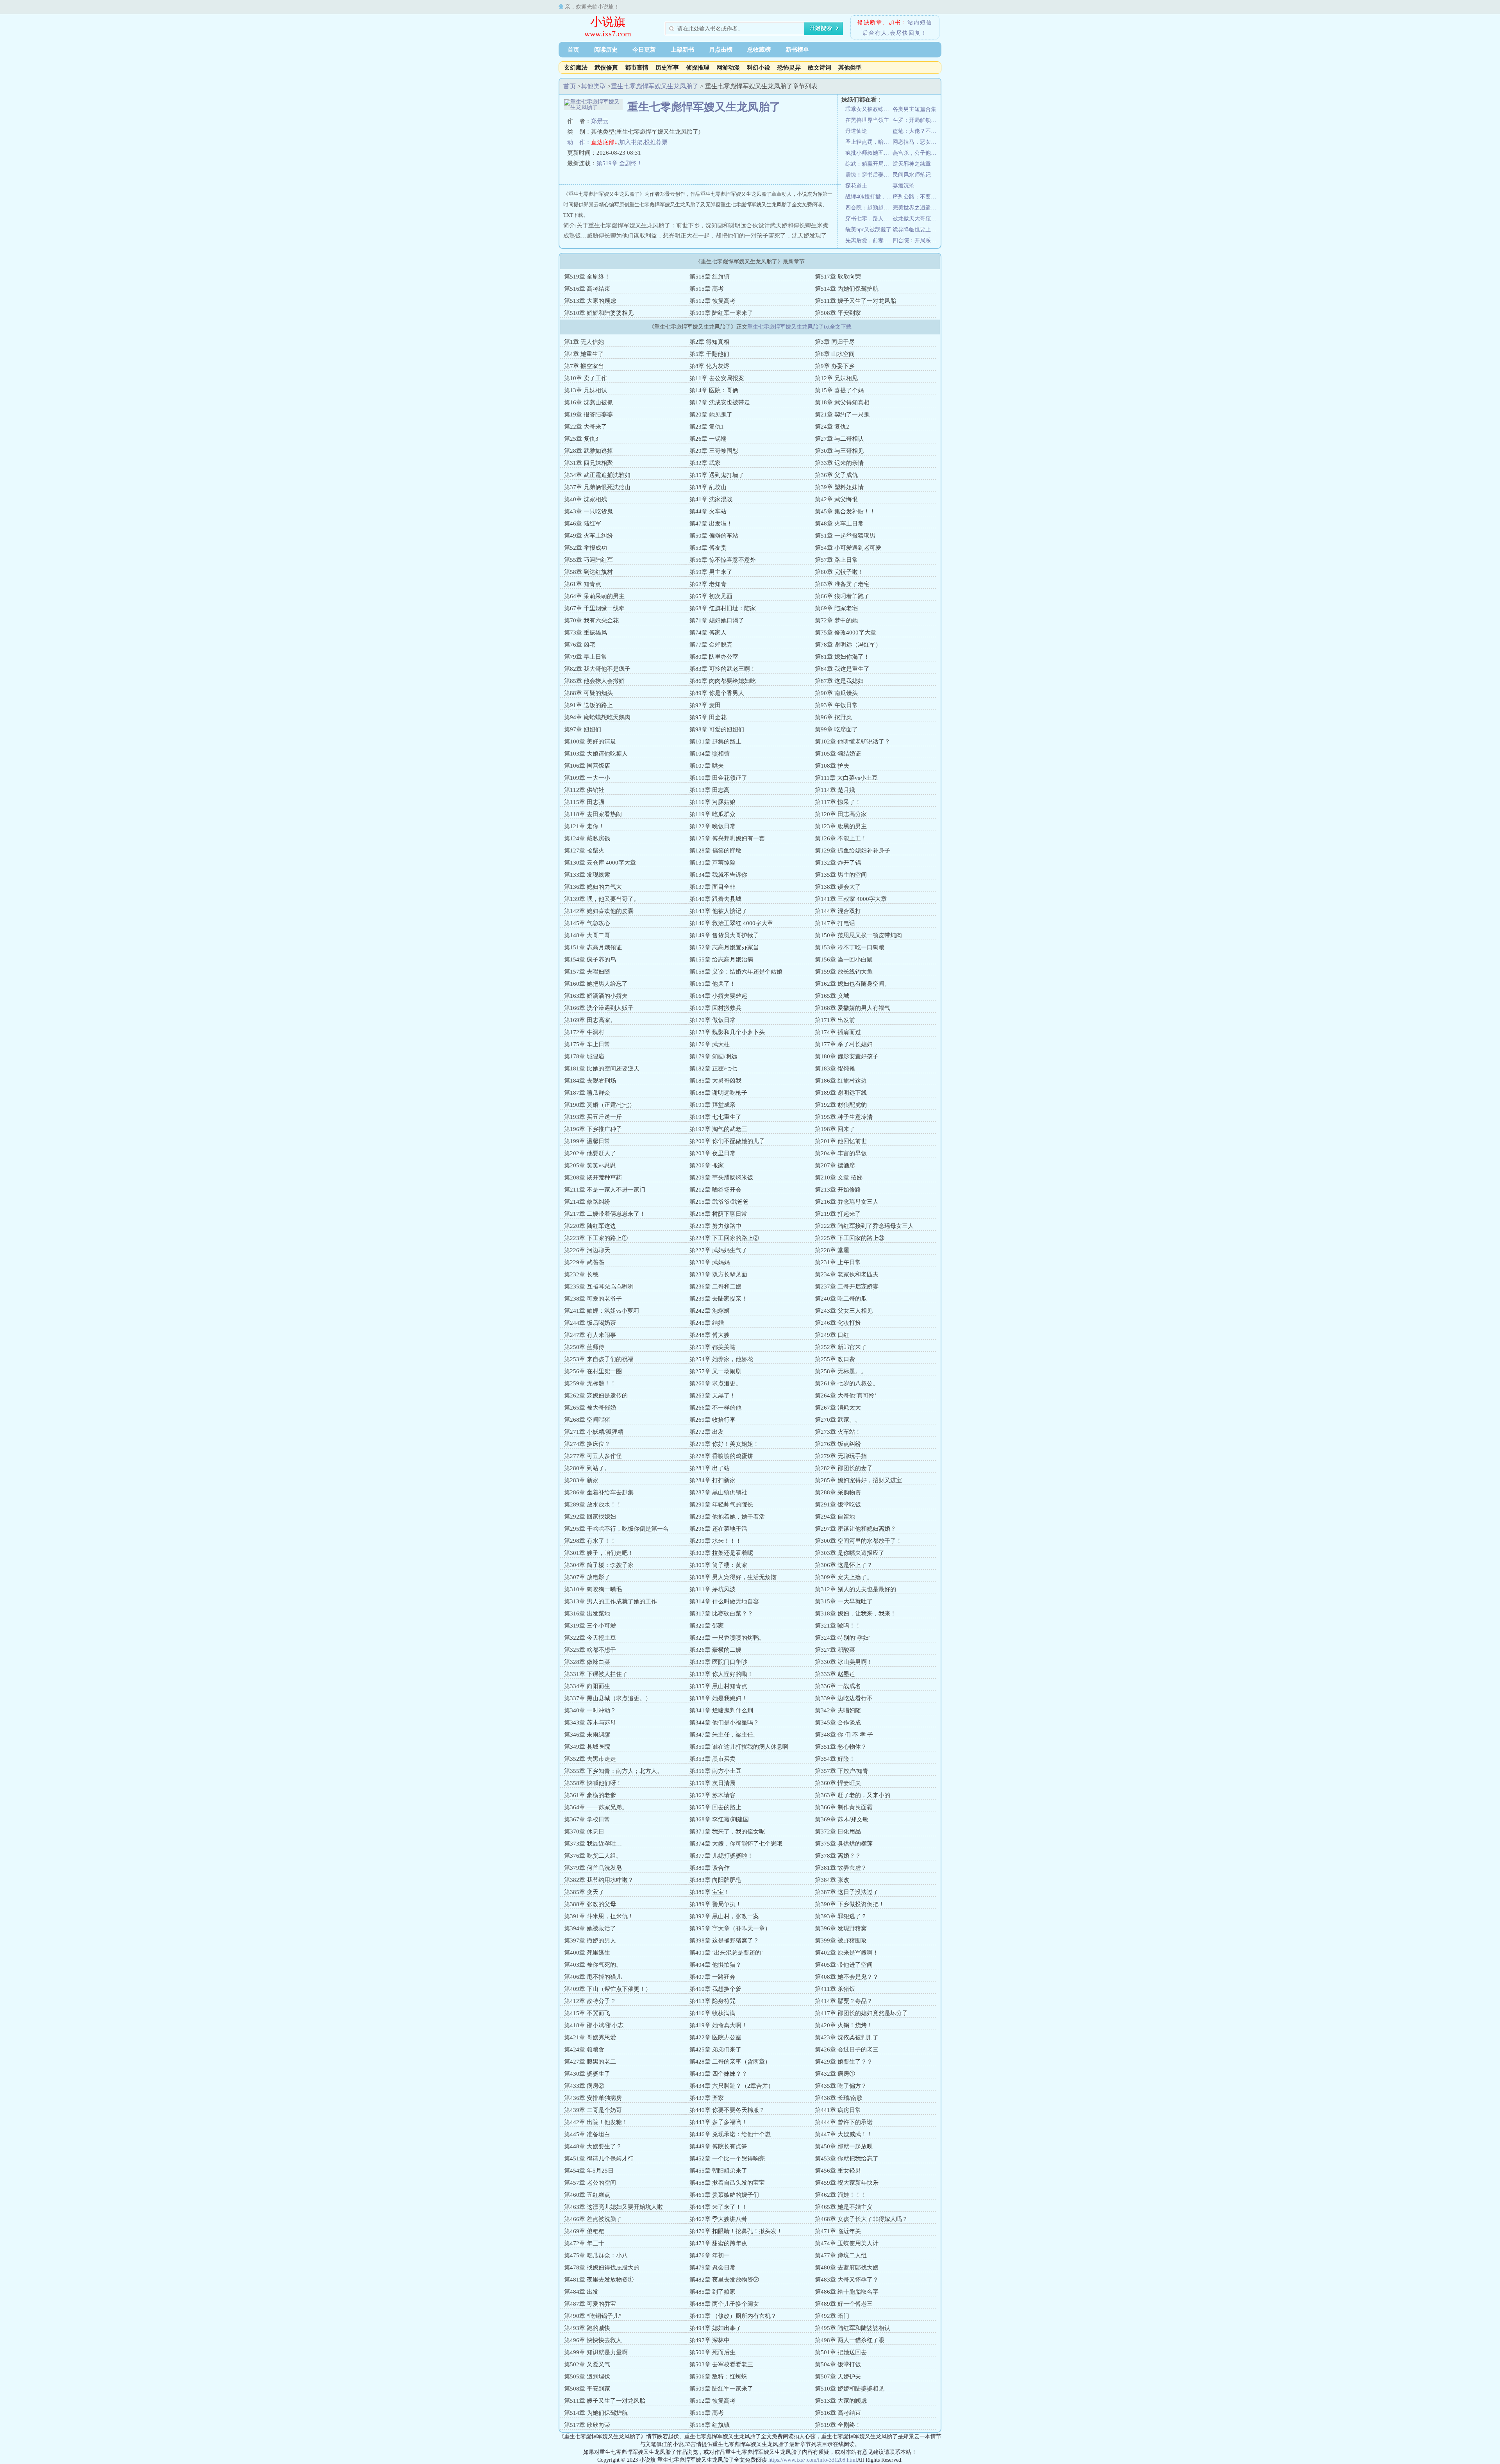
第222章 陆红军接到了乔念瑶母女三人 (864, 1226)
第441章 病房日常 (838, 2110)
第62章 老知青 (708, 584)
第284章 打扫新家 (712, 1480)
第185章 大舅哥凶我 (715, 1081)
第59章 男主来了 (711, 572)
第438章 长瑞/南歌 (839, 2098)
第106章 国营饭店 (587, 766)
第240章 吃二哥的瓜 (841, 1299)
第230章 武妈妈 (710, 1262)
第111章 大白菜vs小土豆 (846, 778)
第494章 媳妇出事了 (715, 2328)
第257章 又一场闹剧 (715, 1371)
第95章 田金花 (708, 717)
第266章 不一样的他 (715, 1408)
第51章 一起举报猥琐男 (845, 536)
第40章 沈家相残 (586, 499)
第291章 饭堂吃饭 (838, 1504)
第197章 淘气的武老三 (718, 1129)
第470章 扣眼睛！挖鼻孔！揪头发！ (736, 2231)
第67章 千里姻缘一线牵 (594, 608)
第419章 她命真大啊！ (718, 2025)
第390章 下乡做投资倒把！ (850, 1904)
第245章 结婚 (707, 1323)
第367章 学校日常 (587, 1819)
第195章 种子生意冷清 (844, 1117)
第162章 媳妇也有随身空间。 (853, 984)
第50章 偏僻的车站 (714, 536)
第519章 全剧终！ (620, 163)
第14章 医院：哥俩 (714, 390)
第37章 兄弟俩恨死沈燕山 (597, 487)
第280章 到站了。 (587, 1468)
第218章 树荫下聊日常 (718, 1214)
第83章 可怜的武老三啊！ (723, 669)
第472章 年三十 (584, 2243)
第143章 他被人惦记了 (718, 911)
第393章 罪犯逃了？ (841, 1916)
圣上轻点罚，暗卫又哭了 (869, 142)
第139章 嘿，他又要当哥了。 (602, 899)
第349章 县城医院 (587, 1747)
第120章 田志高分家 (841, 814)
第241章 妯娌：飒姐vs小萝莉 (602, 1311)
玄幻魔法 (576, 68)
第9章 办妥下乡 (835, 366)
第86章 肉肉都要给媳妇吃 (723, 681)
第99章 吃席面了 (836, 729)
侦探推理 (698, 68)
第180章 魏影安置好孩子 (847, 1056)
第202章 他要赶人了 (590, 1153)
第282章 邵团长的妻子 (844, 1468)
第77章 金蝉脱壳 (711, 645)
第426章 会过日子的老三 (847, 2049)
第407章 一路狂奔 (712, 1977)
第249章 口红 (832, 1335)
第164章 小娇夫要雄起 (718, 996)
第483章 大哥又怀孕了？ (847, 2280)
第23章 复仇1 (707, 427)
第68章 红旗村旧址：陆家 (723, 608)
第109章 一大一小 (587, 778)
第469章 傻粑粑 (584, 2231)
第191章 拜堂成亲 (712, 1105)
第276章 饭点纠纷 (838, 1444)
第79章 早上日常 (586, 657)
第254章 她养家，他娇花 (721, 1359)
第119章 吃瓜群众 (712, 814)
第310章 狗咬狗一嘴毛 (593, 1589)
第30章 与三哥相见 (839, 451)
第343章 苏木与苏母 (590, 1722)
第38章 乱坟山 (708, 487)
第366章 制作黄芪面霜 (844, 1807)
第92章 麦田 (705, 705)
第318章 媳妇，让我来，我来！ (855, 1613)
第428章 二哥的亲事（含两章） (730, 2062)
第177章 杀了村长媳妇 (844, 1044)
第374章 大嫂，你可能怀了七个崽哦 (736, 1844)
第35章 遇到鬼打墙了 (717, 475)
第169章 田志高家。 (590, 1020)
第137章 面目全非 (712, 887)
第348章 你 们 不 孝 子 (844, 1735)
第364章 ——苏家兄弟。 (596, 1807)
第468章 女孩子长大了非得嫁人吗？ (861, 2219)
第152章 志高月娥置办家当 (724, 947)
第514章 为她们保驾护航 (847, 289)
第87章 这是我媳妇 (839, 681)
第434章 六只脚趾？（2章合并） (732, 2086)
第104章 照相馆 (710, 754)
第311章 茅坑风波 (712, 1589)
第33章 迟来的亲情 (839, 463)
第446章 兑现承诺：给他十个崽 (730, 2134)
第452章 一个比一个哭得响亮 (727, 2158)
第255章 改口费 (835, 1359)
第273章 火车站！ (838, 1432)
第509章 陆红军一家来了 (721, 313)
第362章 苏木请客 (712, 1795)
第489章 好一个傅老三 (844, 2304)
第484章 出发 (581, 2292)
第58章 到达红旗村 (588, 572)
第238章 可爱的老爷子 (593, 1299)
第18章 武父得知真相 (842, 402)
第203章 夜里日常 (712, 1153)
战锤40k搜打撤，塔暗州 (869, 197)
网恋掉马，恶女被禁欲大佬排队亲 (916, 142)
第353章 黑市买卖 (712, 1759)
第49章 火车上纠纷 (588, 536)
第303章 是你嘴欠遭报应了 (850, 1553)
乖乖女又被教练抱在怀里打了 (869, 109)
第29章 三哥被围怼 (714, 451)
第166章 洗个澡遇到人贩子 (599, 1008)
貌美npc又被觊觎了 (868, 230)
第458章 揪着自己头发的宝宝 (727, 2183)
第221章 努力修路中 (715, 1226)
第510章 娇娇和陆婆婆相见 (599, 313)
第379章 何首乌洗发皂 (593, 1868)
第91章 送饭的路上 (588, 705)
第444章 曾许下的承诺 (844, 2122)
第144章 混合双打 (838, 911)
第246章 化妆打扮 (838, 1323)
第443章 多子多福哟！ (718, 2122)
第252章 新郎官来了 (841, 1347)
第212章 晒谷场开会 (715, 1190)
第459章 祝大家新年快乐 (847, 2183)
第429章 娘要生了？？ (844, 2062)
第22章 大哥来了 (586, 427)
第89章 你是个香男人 (717, 693)
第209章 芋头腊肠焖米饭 (721, 1178)
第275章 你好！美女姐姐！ (724, 1444)
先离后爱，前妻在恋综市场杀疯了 (869, 240)
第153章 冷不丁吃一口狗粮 (850, 947)
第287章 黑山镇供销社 (718, 1492)
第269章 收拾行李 (712, 1420)
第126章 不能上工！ (841, 838)
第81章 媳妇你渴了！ (842, 657)
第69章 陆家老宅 (836, 608)
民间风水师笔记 (912, 175)
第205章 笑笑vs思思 (590, 1165)
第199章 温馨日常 (587, 1141)
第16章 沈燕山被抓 (588, 402)
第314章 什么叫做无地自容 (724, 1601)
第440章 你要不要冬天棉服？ (727, 2110)
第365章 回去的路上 (715, 1807)
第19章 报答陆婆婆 (588, 415)
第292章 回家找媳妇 (590, 1517)
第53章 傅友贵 (708, 548)
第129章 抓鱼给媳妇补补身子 (853, 851)
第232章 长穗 (581, 1274)
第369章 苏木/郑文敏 (842, 1819)
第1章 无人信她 (584, 342)
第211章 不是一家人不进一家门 (605, 1190)
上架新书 (682, 50)
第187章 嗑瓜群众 (587, 1093)
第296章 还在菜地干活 (718, 1529)
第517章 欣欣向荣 (838, 277)
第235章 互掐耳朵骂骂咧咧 (599, 1286)
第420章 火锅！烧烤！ (844, 2025)
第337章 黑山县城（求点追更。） (608, 1698)
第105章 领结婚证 (838, 754)
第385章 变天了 (584, 1892)
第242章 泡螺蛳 (710, 1311)
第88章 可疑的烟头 (588, 693)
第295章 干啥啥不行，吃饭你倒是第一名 (616, 1529)
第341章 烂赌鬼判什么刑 (721, 1710)
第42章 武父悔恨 (836, 499)
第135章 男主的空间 (841, 875)
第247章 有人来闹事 (590, 1335)
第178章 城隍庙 (584, 1056)
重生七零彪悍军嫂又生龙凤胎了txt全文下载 (799, 327)
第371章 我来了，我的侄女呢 (727, 1831)
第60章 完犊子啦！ (839, 572)
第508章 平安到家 (838, 313)
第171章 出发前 (835, 1020)
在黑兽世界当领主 (867, 120)
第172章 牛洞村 (584, 1032)
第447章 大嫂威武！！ (844, 2134)
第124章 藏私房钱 (587, 838)
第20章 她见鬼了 (711, 415)
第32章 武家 (705, 463)
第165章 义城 (832, 996)
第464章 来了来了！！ (718, 2207)
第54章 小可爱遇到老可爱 (848, 548)
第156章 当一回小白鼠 (844, 960)
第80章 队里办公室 (714, 657)
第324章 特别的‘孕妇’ (843, 1638)
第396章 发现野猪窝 (841, 1928)
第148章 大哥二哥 (587, 935)
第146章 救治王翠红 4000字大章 (731, 923)
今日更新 (644, 50)
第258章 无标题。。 (841, 1371)
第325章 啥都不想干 (590, 1650)
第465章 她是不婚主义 (844, 2207)
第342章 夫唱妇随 (838, 1710)
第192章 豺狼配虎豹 (841, 1105)
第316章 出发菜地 (587, 1613)
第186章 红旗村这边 (841, 1081)
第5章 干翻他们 (709, 354)
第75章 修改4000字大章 (846, 633)
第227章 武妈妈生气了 (718, 1250)
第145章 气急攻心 (587, 923)
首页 (573, 50)
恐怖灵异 (789, 68)
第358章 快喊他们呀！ (593, 1783)
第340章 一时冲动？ (590, 1710)
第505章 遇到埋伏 (587, 2376)
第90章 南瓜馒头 (836, 693)
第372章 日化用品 (838, 1831)
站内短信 (920, 22)
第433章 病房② (584, 2086)
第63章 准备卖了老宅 (842, 584)
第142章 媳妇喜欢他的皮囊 (599, 911)
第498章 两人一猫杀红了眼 (850, 2340)
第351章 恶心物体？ (841, 1747)
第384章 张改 (832, 1880)
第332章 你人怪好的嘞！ (721, 1674)
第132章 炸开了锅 (838, 863)
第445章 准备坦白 (587, 2134)
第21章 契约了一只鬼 (842, 415)
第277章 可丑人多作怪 (593, 1456)
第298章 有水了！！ (590, 1541)
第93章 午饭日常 (836, 705)
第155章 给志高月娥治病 (721, 960)
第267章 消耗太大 (838, 1408)
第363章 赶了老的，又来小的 (853, 1795)
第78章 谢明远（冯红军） (848, 645)
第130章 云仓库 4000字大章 (600, 863)
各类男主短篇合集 (914, 109)
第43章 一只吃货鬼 (588, 511)
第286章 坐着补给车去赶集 (599, 1492)
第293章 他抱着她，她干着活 (727, 1517)
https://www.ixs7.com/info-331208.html (813, 2460)
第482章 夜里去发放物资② (724, 2280)
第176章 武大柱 (710, 1044)
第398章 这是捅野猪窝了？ (724, 1940)
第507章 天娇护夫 (838, 2376)
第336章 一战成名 (838, 1686)
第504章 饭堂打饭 (838, 2364)
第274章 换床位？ (587, 1444)
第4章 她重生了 (584, 354)
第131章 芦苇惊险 (712, 863)
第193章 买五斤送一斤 (593, 1117)
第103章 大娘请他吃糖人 (596, 754)
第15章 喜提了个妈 (839, 390)
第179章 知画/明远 (713, 1056)
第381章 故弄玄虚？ (841, 1868)
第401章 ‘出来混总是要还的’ (726, 1953)
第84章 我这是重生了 (842, 669)
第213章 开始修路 (838, 1190)
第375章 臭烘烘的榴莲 (844, 1844)
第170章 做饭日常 (712, 1020)
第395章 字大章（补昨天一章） (730, 1928)
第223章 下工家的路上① (596, 1238)
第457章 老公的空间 (590, 2183)
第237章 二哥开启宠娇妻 (847, 1286)
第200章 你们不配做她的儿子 (727, 1141)
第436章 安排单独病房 (593, 2098)
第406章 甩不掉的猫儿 (593, 1977)
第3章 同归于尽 (835, 342)
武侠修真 (606, 68)
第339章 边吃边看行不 (844, 1698)
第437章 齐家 (707, 2098)
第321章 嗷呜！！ (838, 1626)
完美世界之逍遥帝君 (916, 208)
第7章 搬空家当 (584, 366)
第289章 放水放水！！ (593, 1504)
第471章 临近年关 (838, 2231)
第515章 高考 (707, 289)
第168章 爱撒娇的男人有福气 (853, 1008)
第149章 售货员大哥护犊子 (724, 935)
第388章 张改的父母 (590, 1904)
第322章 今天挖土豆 (590, 1638)
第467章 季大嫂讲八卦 (718, 2219)
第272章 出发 (707, 1432)
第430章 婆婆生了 (587, 2074)
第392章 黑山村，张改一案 (724, 1916)
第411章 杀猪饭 (835, 1989)
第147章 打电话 (835, 923)
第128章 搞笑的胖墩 (715, 851)
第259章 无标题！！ (590, 1383)
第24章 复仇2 (832, 427)
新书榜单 (797, 50)
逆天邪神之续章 (912, 164)
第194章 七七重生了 (715, 1117)
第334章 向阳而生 (587, 1686)
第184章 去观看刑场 (590, 1081)
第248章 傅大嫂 (710, 1335)
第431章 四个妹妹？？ (718, 2074)
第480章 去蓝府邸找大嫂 (847, 2267)
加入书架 (631, 142)
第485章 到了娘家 (712, 2292)
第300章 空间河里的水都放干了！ (858, 1541)
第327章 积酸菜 (835, 1650)
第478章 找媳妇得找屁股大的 (602, 2267)
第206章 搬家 (707, 1165)
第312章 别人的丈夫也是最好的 (855, 1589)
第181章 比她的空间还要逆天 (602, 1069)
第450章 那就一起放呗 (844, 2146)
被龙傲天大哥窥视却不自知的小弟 (916, 219)
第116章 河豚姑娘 (712, 802)
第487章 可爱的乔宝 (590, 2304)
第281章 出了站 (710, 1468)
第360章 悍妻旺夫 (838, 1783)
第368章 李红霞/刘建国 (719, 1819)
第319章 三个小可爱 (590, 1626)
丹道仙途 (856, 131)
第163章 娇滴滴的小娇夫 (596, 996)
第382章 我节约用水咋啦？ (599, 1880)
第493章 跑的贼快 (587, 2328)
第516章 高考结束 (587, 289)
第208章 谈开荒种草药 (593, 1178)
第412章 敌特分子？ (590, 2001)
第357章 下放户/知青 (842, 1771)
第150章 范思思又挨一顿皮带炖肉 (858, 935)
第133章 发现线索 (587, 875)
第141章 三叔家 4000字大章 (851, 899)
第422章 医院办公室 (715, 2037)
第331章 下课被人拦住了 (596, 1674)
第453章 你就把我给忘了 (847, 2158)
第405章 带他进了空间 (844, 1965)
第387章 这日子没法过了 (847, 1892)
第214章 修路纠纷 (587, 1202)
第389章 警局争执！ (715, 1904)
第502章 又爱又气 (587, 2364)
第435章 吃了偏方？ (841, 2086)
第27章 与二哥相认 (839, 439)
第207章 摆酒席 (835, 1165)
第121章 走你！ (584, 826)
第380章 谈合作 (710, 1868)
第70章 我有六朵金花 (591, 620)
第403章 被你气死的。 (593, 1965)
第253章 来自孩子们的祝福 (599, 1359)
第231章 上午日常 (838, 1262)
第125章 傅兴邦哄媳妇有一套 (727, 838)
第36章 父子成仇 (836, 475)
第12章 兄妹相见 (836, 378)
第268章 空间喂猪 (587, 1420)
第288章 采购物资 (838, 1492)
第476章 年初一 (710, 2255)
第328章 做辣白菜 (587, 1662)
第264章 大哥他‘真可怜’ (846, 1395)
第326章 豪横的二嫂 (715, 1650)
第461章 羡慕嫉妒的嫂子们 (724, 2195)
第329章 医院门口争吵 (718, 1662)
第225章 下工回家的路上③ (850, 1238)
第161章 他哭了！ (712, 984)
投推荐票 (656, 142)
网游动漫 (728, 68)
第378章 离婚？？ (838, 1856)
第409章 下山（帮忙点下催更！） (608, 1989)
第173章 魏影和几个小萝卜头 (727, 1032)
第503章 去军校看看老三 (721, 2364)
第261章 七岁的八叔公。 (847, 1383)
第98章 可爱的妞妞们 (717, 729)
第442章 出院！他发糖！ (596, 2122)
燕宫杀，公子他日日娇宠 (916, 153)
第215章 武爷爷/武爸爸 (719, 1202)
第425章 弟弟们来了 (715, 2049)
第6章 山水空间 (835, 354)
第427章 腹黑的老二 (590, 2062)
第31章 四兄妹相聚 (588, 463)
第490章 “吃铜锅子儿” (593, 2316)
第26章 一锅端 (708, 439)
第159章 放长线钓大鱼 (844, 972)
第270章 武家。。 (838, 1420)
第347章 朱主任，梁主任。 (724, 1735)
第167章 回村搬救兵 (715, 1008)
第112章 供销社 (584, 790)
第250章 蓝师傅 (584, 1347)
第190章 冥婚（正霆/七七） (600, 1105)
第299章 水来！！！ (715, 1541)
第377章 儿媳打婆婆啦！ (721, 1856)
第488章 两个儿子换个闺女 (724, 2304)
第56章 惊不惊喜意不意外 (723, 560)
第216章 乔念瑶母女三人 (847, 1202)
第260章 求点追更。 (715, 1383)
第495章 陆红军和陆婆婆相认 (853, 2328)
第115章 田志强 (584, 802)
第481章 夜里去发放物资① (599, 2280)
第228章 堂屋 (832, 1250)
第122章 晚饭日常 (712, 826)
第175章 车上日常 (587, 1044)
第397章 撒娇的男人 (590, 1940)
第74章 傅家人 (708, 633)
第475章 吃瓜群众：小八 (596, 2255)
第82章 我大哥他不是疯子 (597, 669)
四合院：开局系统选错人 (916, 240)
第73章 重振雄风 (586, 633)
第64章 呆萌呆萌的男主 (594, 596)
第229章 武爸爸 (584, 1262)
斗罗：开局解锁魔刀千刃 (916, 120)
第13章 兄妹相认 (586, 390)
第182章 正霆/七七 (713, 1069)
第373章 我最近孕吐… (593, 1844)
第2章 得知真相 (709, 342)
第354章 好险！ (835, 1759)
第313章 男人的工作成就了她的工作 (611, 1601)
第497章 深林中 (710, 2340)
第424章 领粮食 (584, 2049)
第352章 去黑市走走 (590, 1759)
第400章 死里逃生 (587, 1953)
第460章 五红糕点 (587, 2195)
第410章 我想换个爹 (715, 1989)
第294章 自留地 (835, 1517)
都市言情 (637, 68)
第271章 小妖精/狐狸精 (594, 1432)
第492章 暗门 (832, 2316)
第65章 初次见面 (711, 596)
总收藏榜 (759, 50)
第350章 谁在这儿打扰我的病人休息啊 (739, 1747)
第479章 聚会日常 (712, 2267)
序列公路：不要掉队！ (916, 197)
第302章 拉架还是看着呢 (721, 1553)
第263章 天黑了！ (712, 1395)
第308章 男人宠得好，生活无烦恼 (733, 1577)
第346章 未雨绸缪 (587, 1735)
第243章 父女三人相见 (844, 1311)
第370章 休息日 (584, 1831)
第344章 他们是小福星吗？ (724, 1722)
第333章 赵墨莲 (835, 1674)
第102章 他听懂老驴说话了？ (853, 742)
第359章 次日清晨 (712, 1783)
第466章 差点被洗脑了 (593, 2219)
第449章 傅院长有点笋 (718, 2146)
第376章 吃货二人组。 (593, 1856)
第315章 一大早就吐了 (844, 1601)
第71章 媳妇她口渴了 (717, 620)
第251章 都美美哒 (712, 1347)
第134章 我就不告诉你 (718, 875)
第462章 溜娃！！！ (841, 2195)
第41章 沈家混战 (711, 499)
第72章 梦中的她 (836, 620)
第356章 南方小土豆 (715, 1771)
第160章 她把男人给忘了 (596, 984)
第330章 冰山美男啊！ (844, 1662)
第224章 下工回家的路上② (724, 1238)
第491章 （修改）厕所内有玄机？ (733, 2316)
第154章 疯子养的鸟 (590, 960)
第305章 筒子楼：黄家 (718, 1565)
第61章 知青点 (583, 584)
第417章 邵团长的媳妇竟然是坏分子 (861, 2013)
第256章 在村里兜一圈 (593, 1371)
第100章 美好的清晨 (590, 742)
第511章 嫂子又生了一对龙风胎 (855, 301)
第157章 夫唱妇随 (587, 972)
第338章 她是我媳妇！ (718, 1698)
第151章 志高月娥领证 (593, 947)
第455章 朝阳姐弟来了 (718, 2171)
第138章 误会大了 (838, 887)
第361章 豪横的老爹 (590, 1795)
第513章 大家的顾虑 (590, 301)
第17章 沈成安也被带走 (720, 402)
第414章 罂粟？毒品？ (844, 2001)
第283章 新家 (581, 1480)
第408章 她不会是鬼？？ (847, 1977)
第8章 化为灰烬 (709, 366)
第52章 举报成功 (586, 548)
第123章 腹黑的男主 (841, 826)
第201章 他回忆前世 (841, 1141)
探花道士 (856, 186)
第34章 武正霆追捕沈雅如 (597, 475)
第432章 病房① (835, 2074)
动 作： (579, 142)
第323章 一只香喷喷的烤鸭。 (727, 1638)
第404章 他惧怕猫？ (715, 1965)
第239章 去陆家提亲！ (718, 1299)
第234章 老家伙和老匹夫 (847, 1274)
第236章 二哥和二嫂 (715, 1286)
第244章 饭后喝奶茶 (590, 1323)
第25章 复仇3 (581, 439)
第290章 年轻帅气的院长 (721, 1504)
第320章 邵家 (707, 1626)
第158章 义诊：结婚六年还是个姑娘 (736, 972)
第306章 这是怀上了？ (844, 1565)
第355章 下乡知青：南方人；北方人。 (613, 1771)
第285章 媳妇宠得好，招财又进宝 (858, 1480)
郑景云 (600, 121)
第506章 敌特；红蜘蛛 (718, 2376)
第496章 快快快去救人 (593, 2340)
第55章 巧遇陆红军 (588, 560)
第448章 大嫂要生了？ (593, 2146)
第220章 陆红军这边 (590, 1226)
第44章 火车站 (708, 511)
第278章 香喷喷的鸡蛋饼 (721, 1456)
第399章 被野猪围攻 (841, 1940)
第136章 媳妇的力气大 (593, 887)
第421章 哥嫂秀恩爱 (590, 2037)
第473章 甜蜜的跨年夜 (718, 2243)
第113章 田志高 (710, 790)
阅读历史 (606, 50)
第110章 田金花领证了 (718, 778)
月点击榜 (721, 50)
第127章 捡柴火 (584, 851)
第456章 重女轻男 (838, 2171)
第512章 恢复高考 (712, 301)
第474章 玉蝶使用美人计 (847, 2243)
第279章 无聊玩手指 (841, 1456)
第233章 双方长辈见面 (718, 1274)
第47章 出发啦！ (711, 524)
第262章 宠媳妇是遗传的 (596, 1395)
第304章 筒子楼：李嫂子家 (599, 1565)
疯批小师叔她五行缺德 (869, 153)
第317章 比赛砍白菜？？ (721, 1613)
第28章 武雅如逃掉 (588, 451)
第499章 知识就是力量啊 (596, 2352)
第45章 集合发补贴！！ (845, 511)
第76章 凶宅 (580, 645)
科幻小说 (759, 68)
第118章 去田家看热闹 (593, 814)
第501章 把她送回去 (841, 2352)
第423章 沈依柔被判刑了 (847, 2037)
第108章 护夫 (832, 766)
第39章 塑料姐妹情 (839, 487)
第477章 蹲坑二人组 (841, 2255)
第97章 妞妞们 (583, 729)
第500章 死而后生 (712, 2352)
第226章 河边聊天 (587, 1250)
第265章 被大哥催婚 (590, 1408)
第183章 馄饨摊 (835, 1069)
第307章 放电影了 (587, 1577)
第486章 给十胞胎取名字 (847, 2292)
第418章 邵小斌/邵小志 (594, 2025)
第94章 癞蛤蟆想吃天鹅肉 (597, 717)
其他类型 (850, 68)
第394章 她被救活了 (590, 1928)
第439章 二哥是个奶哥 (593, 2110)
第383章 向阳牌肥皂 (715, 1880)
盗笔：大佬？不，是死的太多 (916, 131)
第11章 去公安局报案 (717, 378)
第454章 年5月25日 (589, 2171)
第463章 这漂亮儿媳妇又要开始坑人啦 (613, 2207)
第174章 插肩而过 (838, 1032)
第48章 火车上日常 (839, 524)
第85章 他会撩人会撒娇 (594, 681)
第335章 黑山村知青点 (718, 1686)
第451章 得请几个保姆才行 (599, 2158)
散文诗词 (820, 68)
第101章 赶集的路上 (715, 742)
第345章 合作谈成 (838, 1722)
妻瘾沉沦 (904, 186)
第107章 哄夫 (707, 766)
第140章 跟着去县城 (715, 899)
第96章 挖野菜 (833, 717)
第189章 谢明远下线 (841, 1093)
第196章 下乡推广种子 (593, 1129)
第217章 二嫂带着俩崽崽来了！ (605, 1214)
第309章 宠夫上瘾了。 (844, 1577)
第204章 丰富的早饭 (841, 1153)
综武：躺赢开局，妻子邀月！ (869, 164)
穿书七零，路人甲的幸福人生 (869, 219)
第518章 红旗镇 (710, 277)
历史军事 (667, 68)
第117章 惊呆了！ (838, 802)
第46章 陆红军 (583, 524)
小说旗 (608, 22)
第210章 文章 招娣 (839, 1178)
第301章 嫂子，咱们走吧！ (599, 1553)
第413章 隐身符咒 (712, 2001)
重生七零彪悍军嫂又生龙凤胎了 (655, 86)
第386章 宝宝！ (710, 1892)
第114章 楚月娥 (835, 790)
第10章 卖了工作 (586, 378)
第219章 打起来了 (838, 1214)
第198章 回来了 (835, 1129)
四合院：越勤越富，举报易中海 (869, 208)
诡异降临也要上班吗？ (916, 230)
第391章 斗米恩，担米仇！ (599, 1916)
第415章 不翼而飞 (587, 2013)
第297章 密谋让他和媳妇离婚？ (855, 1529)
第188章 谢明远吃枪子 (718, 1093)
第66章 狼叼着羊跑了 (842, 596)
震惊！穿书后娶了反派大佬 (869, 175)
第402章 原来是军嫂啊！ (847, 1953)
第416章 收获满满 (712, 2013)
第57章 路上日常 (836, 560)
